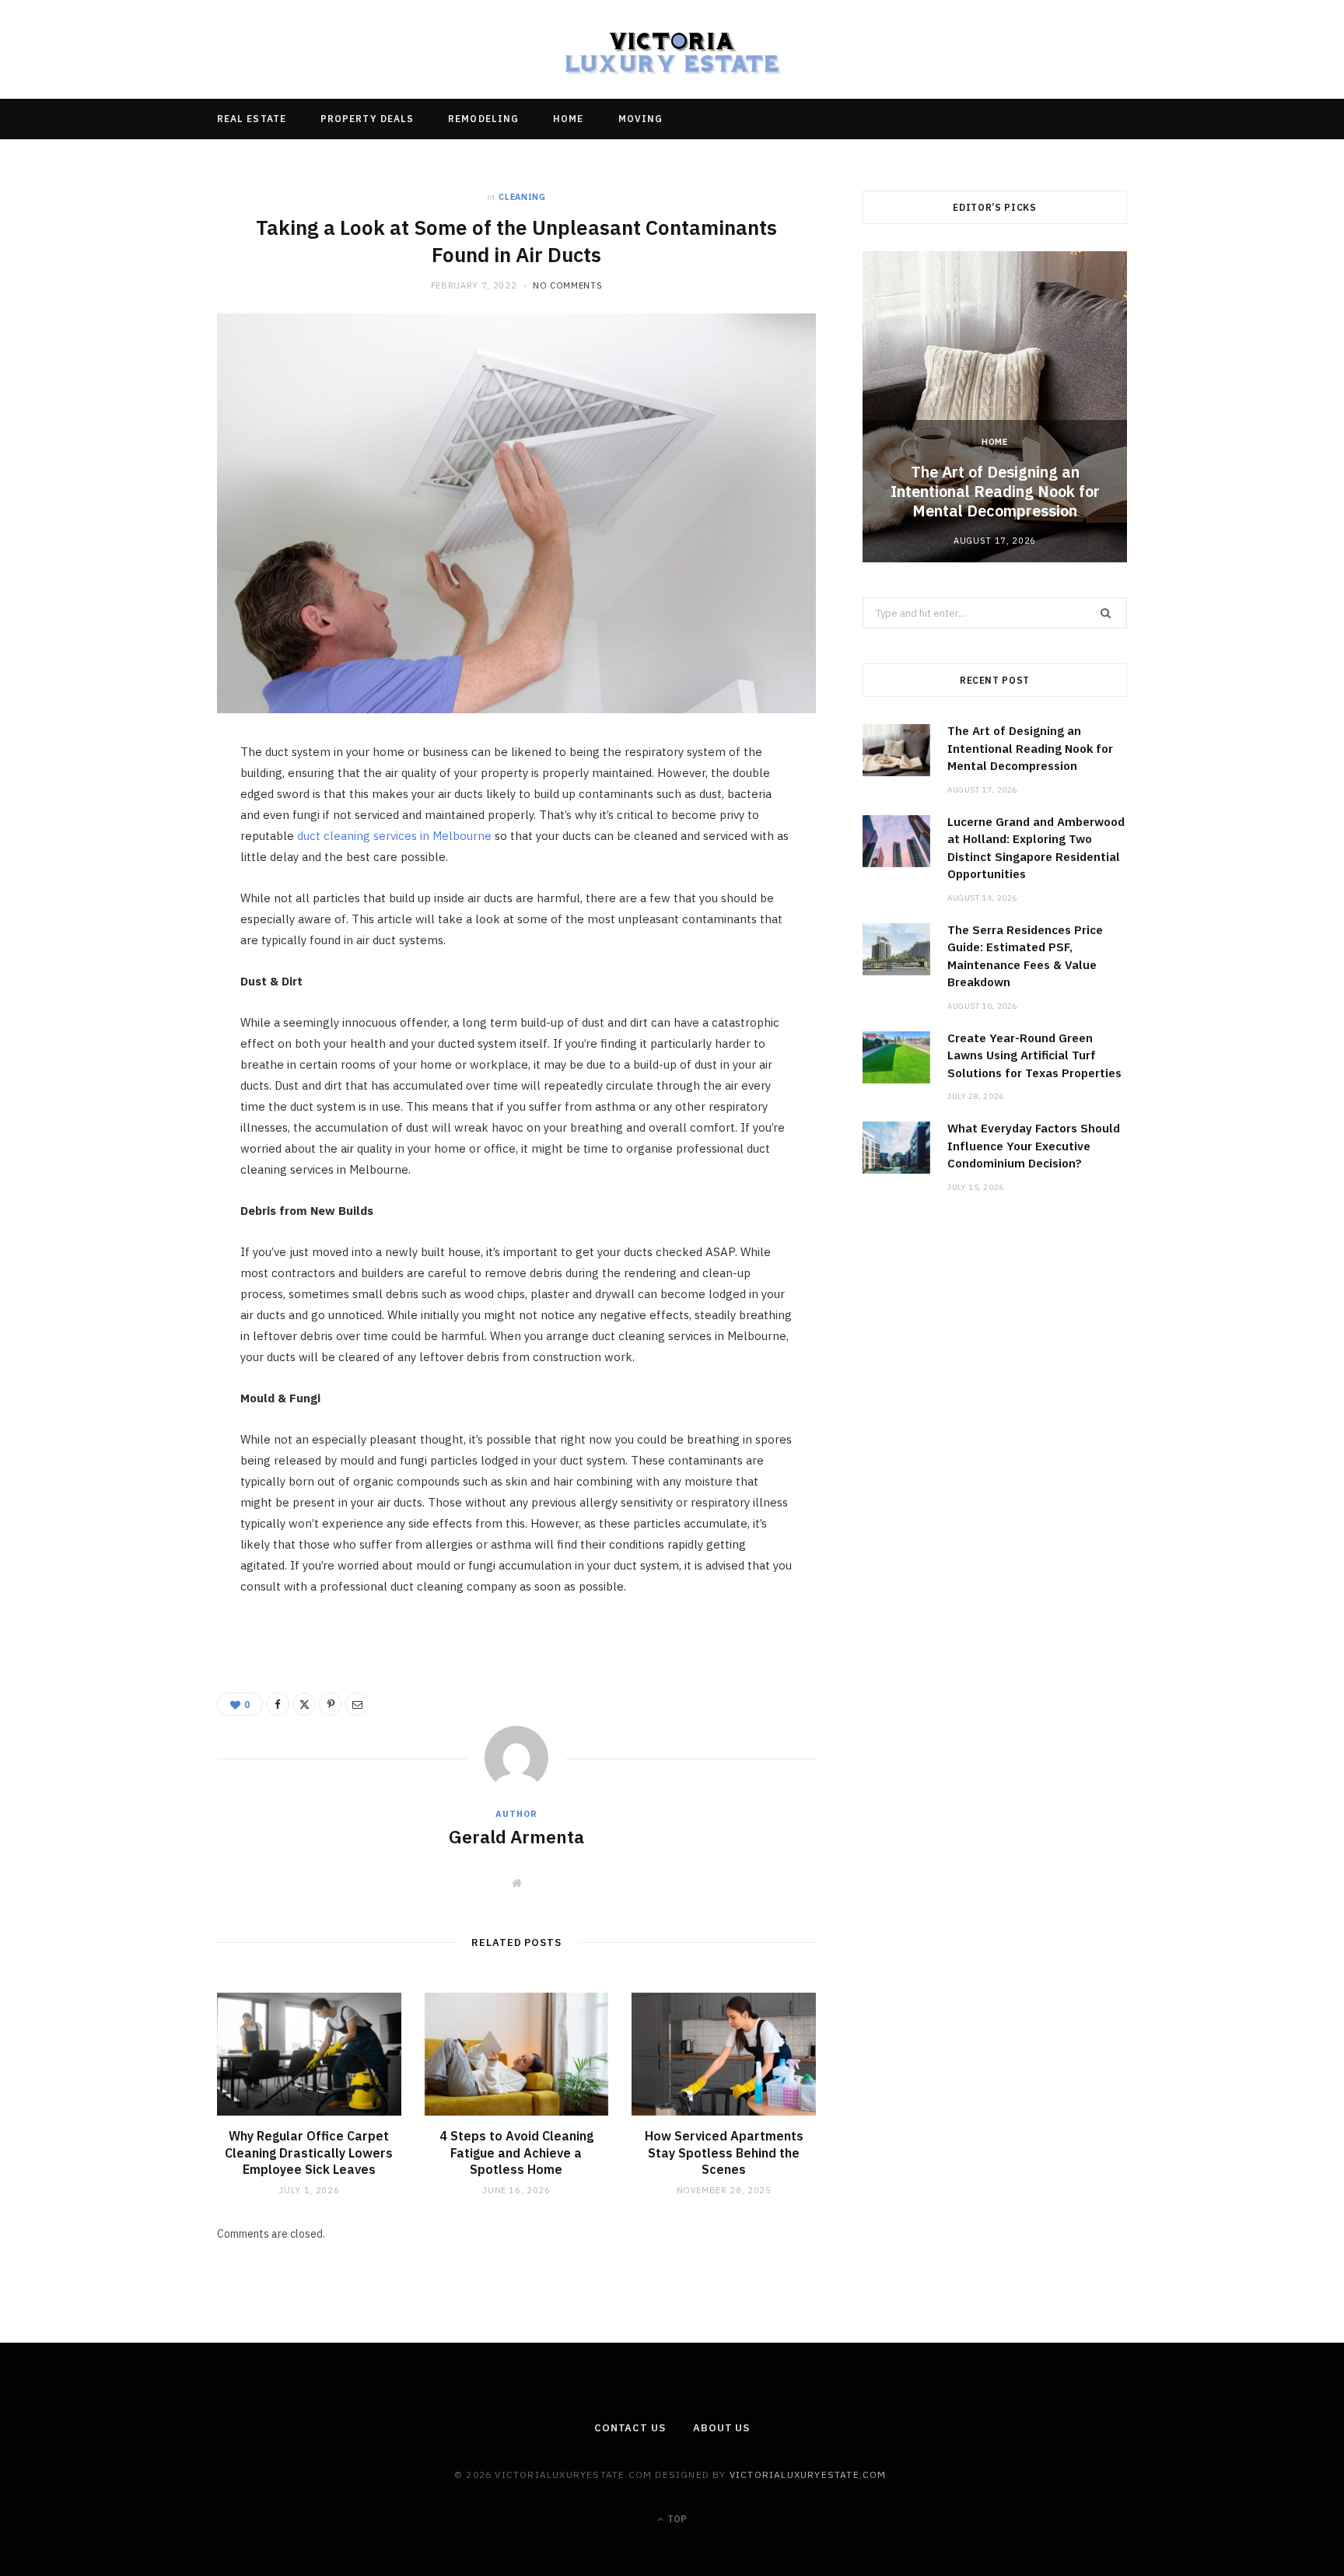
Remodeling (483, 119)
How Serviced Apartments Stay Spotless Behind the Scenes (724, 2152)
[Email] (144, 922)
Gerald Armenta (516, 1836)
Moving (640, 119)
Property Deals (367, 119)
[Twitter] (144, 843)
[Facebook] (144, 803)
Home (568, 119)
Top (676, 2519)
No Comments (567, 285)
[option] (995, 407)
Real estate (252, 119)
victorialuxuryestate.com (808, 2474)
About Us (721, 2428)
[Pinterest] (144, 883)
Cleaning (522, 197)
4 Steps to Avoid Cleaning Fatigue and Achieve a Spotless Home (516, 2152)
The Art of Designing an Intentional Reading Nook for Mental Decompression (995, 491)
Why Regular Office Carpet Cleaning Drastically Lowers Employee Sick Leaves (309, 2152)
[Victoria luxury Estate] (672, 49)
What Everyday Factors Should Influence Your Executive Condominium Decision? (1034, 1146)
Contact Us (630, 2428)
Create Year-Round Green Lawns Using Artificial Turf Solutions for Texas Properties (1034, 1055)
